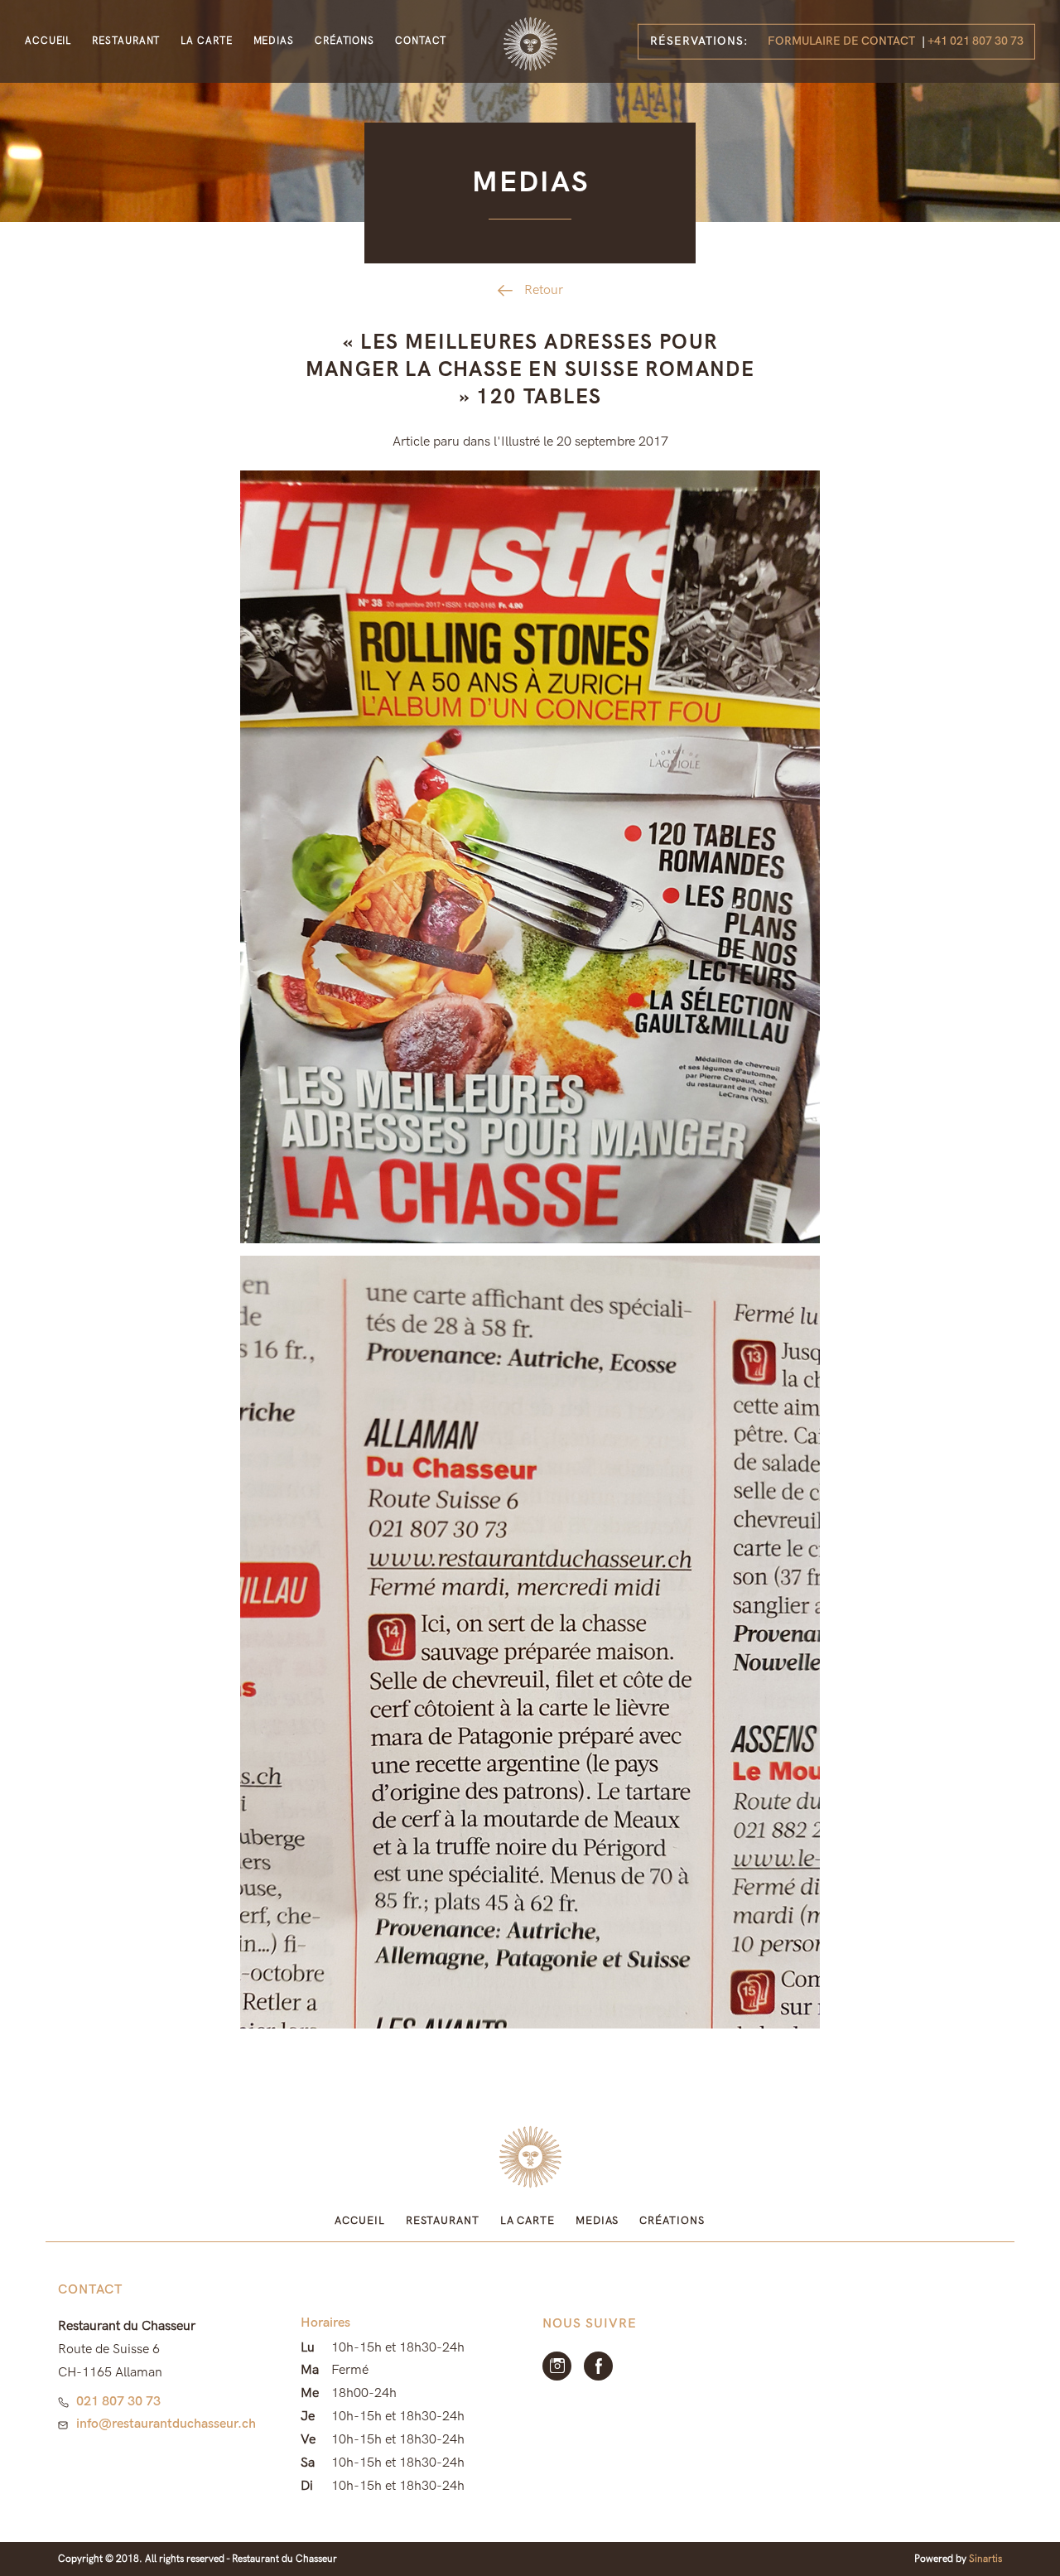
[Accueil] (530, 44)
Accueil (48, 41)
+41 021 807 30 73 (976, 41)
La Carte (206, 41)
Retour (544, 290)
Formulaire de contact (841, 41)
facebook (598, 2366)
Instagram (557, 2366)
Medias (274, 41)
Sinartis (985, 2559)
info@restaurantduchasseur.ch (166, 2424)
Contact (421, 41)
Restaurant (126, 41)
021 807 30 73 (118, 2402)
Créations (344, 41)
